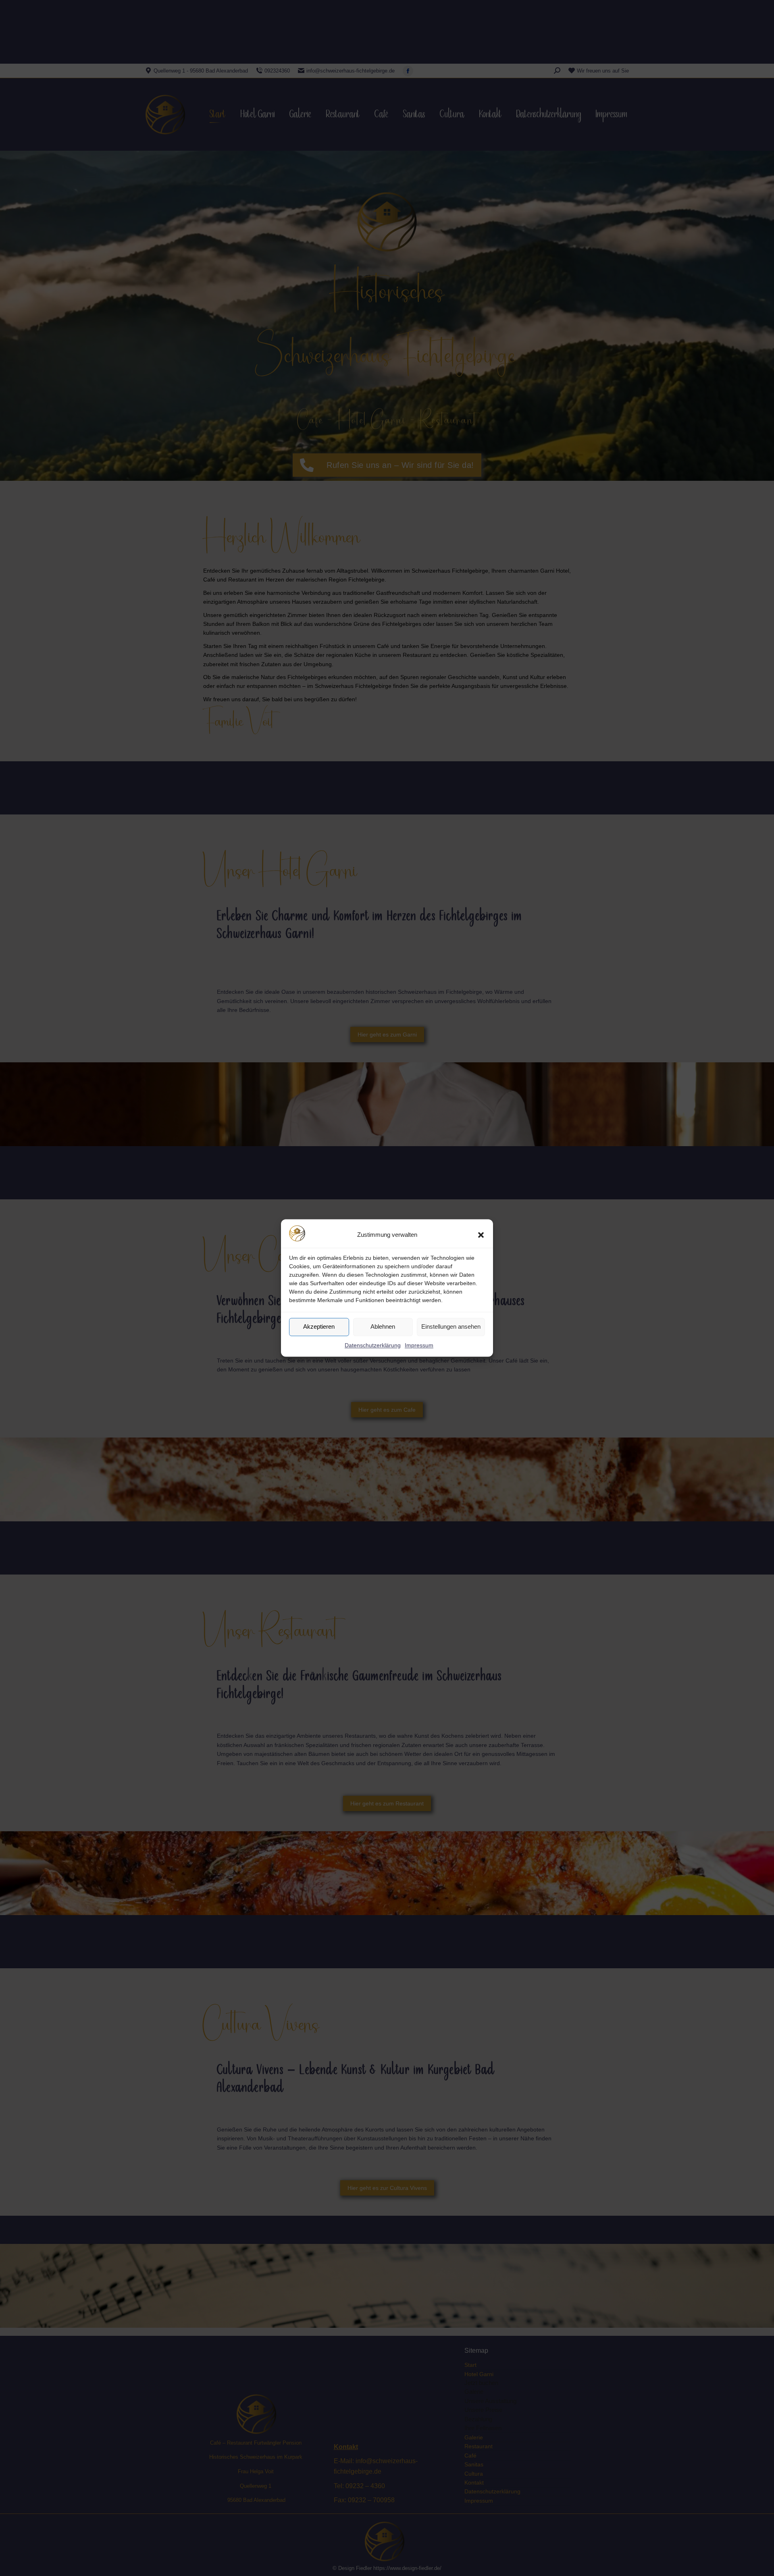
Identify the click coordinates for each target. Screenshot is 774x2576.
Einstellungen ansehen (451, 1327)
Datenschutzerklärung (373, 1345)
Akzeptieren (319, 1327)
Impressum (419, 1345)
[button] (481, 1235)
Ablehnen (383, 1327)
